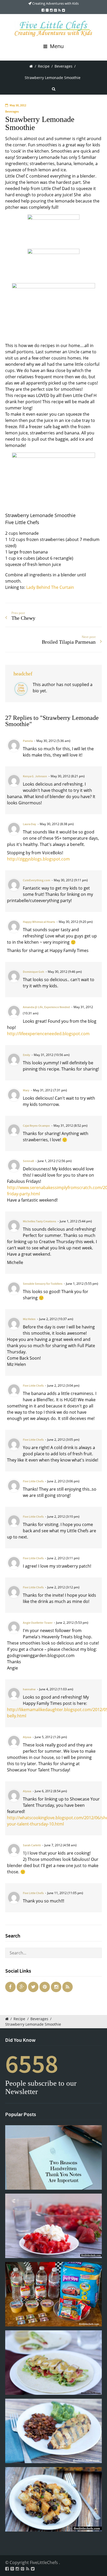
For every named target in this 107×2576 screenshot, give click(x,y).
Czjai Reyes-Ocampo (36, 1126)
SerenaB (28, 1161)
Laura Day (29, 824)
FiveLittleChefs (44, 2562)
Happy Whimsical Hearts (39, 922)
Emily (26, 1055)
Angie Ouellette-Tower (38, 1623)
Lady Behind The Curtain (50, 587)
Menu (56, 46)
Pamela (28, 741)
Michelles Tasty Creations (39, 1221)
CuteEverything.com (36, 880)
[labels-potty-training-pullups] (53, 2294)
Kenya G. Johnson (35, 776)
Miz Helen (29, 1319)
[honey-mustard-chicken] (53, 2431)
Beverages (63, 66)
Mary (26, 1090)
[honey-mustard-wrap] (53, 2363)
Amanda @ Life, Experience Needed (46, 1007)
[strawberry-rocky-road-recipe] (53, 2226)
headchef (23, 674)
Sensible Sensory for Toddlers (43, 1284)
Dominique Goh (34, 972)
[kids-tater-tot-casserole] (53, 2499)
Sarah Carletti (32, 1845)
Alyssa (27, 1737)
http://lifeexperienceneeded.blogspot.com (48, 1034)
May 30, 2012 (18, 105)
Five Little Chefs (33, 1386)
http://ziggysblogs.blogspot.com (38, 859)
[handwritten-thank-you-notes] (53, 2157)
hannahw (29, 1689)
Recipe (44, 66)
